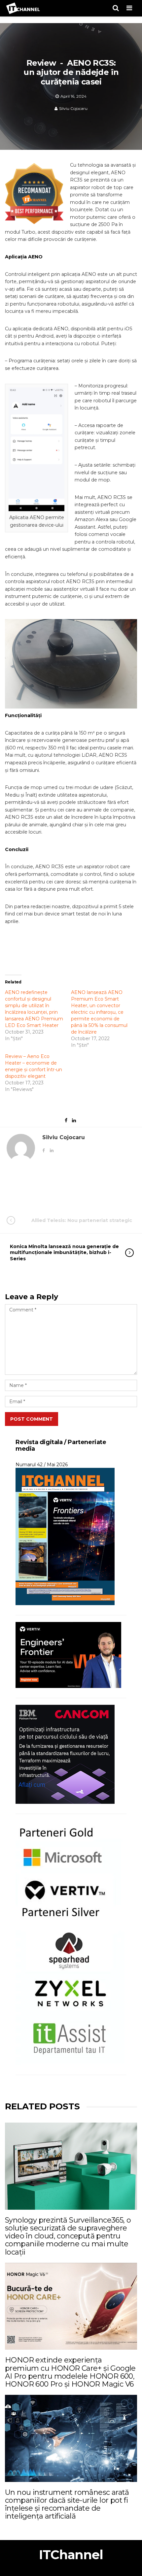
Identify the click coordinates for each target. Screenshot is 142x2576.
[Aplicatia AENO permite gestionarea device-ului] (36, 449)
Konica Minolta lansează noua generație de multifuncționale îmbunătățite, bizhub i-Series (64, 1252)
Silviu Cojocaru (73, 108)
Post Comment (32, 1419)
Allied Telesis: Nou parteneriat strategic (82, 1220)
